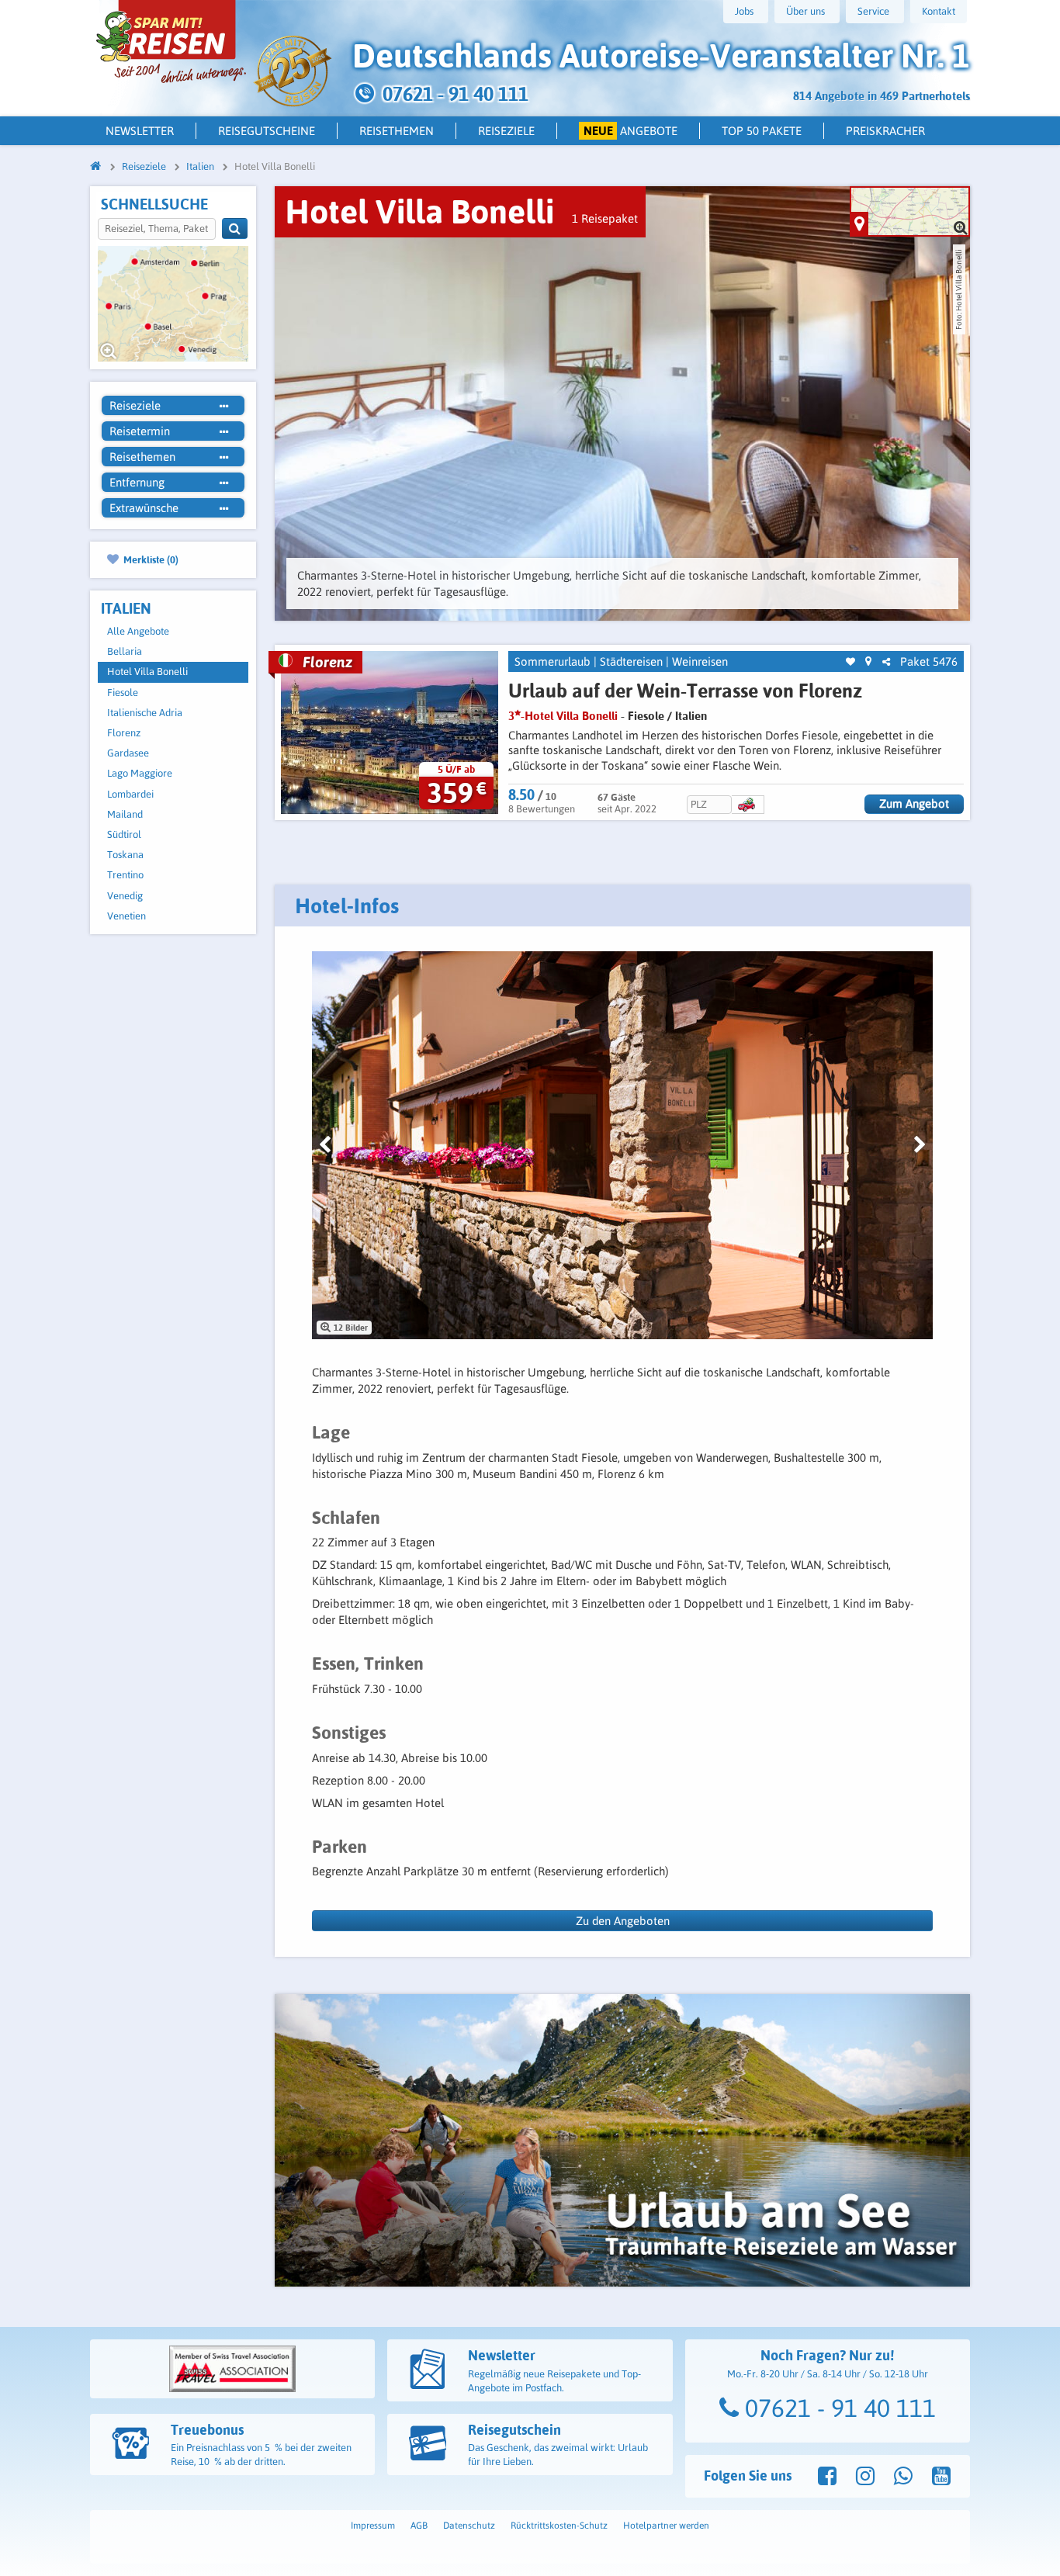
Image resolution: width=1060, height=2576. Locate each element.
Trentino (125, 875)
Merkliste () (150, 559)
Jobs (744, 11)
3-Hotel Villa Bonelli (563, 716)
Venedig (125, 896)
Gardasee (128, 753)
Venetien (126, 916)
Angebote (631, 131)
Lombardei (130, 794)
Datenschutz (469, 2526)
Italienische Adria (145, 713)
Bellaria (125, 651)
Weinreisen (700, 661)
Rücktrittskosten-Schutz (559, 2526)
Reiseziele (506, 131)
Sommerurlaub (553, 661)
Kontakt (939, 11)
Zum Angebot (914, 803)
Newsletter (140, 131)
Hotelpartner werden (666, 2526)
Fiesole (123, 692)
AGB (419, 2526)
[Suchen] (235, 229)
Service (873, 11)
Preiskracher (885, 131)
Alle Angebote (138, 631)
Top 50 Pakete (762, 131)
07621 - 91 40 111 (837, 2408)
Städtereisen (631, 661)
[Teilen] (886, 662)
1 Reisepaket (605, 218)
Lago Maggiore (140, 773)
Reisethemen (397, 131)
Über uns (805, 11)
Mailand (125, 814)
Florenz (124, 733)
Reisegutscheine (267, 131)
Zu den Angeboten (623, 1921)
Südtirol (124, 834)
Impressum (373, 2526)
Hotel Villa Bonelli (147, 672)
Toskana (125, 855)
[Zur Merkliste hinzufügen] (850, 662)
